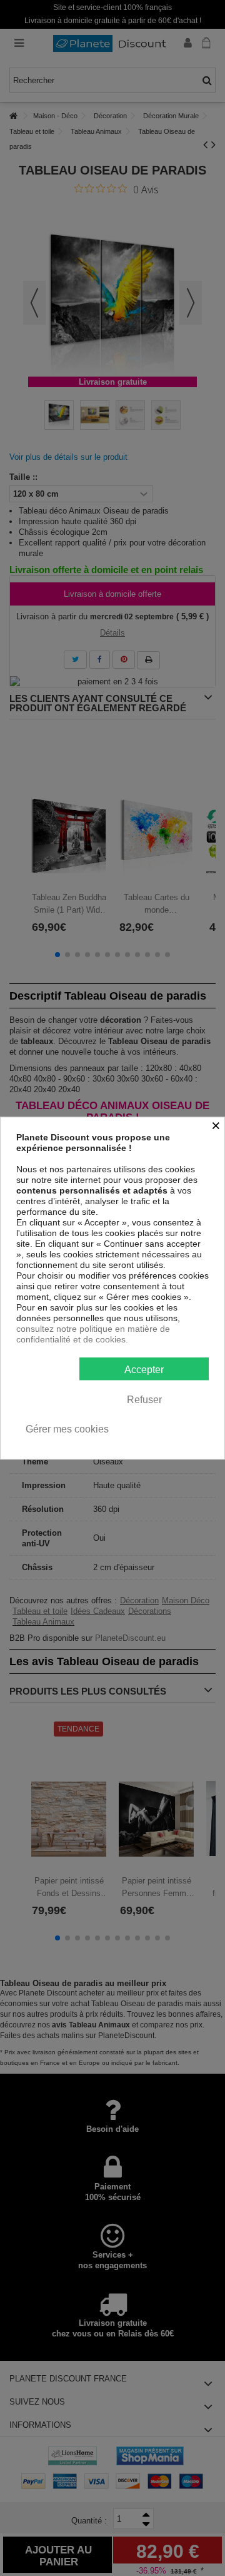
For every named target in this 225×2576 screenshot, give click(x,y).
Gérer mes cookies (67, 1429)
